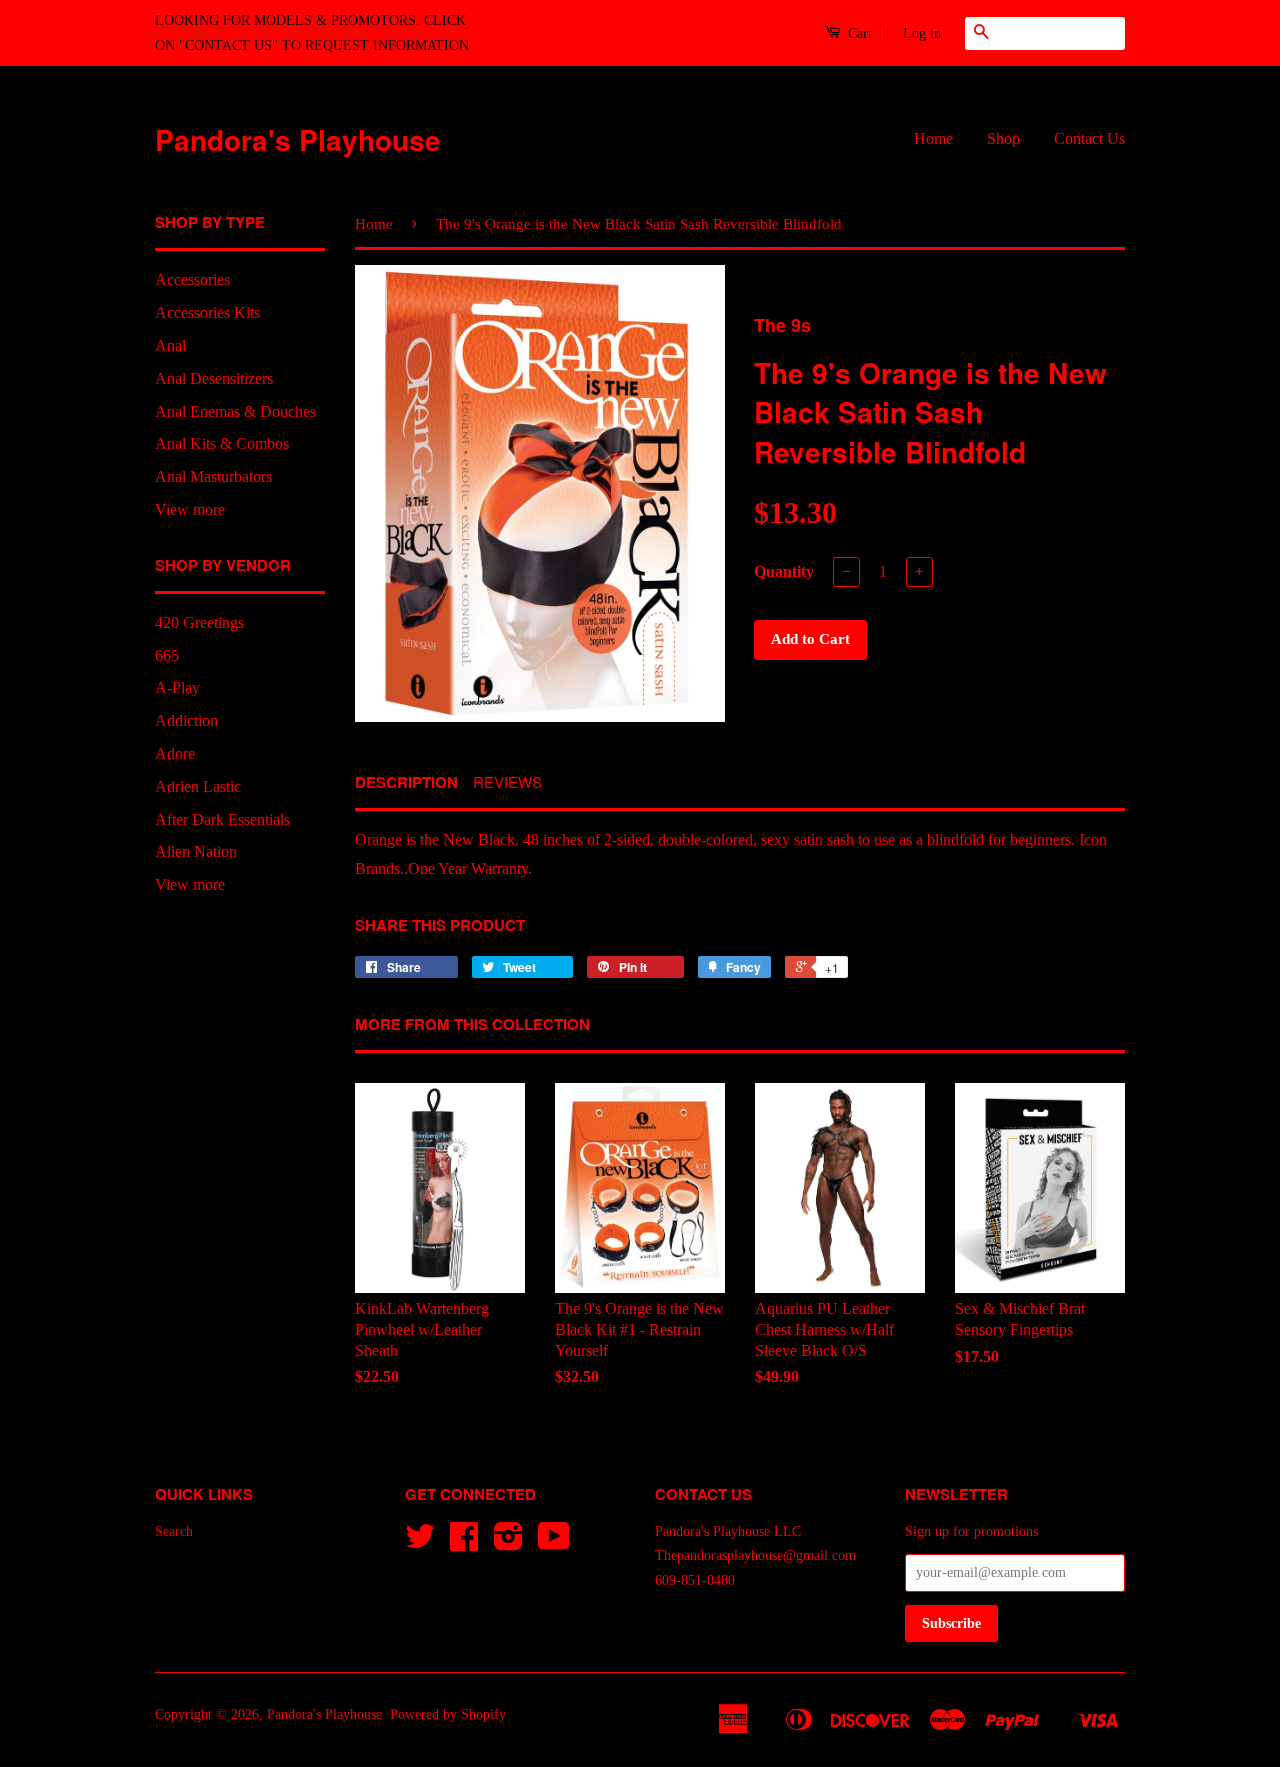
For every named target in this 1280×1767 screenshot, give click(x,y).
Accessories (192, 279)
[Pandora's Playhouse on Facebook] (464, 1543)
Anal (170, 345)
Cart (858, 33)
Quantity (784, 571)
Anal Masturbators (213, 476)
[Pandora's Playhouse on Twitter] (420, 1543)
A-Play (177, 687)
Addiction (186, 720)
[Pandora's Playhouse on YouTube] (554, 1543)
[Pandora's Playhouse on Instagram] (508, 1543)
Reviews (507, 781)
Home (933, 138)
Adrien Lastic (198, 786)
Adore (175, 753)
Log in (922, 33)
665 (167, 655)
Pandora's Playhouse (298, 139)
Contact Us (1089, 138)
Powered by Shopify (448, 1714)
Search (174, 1531)
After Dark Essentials (222, 819)
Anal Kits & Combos (222, 443)
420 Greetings (199, 622)
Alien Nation (196, 851)
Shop (1003, 138)
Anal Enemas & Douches (235, 411)
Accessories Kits (207, 312)
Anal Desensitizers (214, 378)
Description (406, 782)
